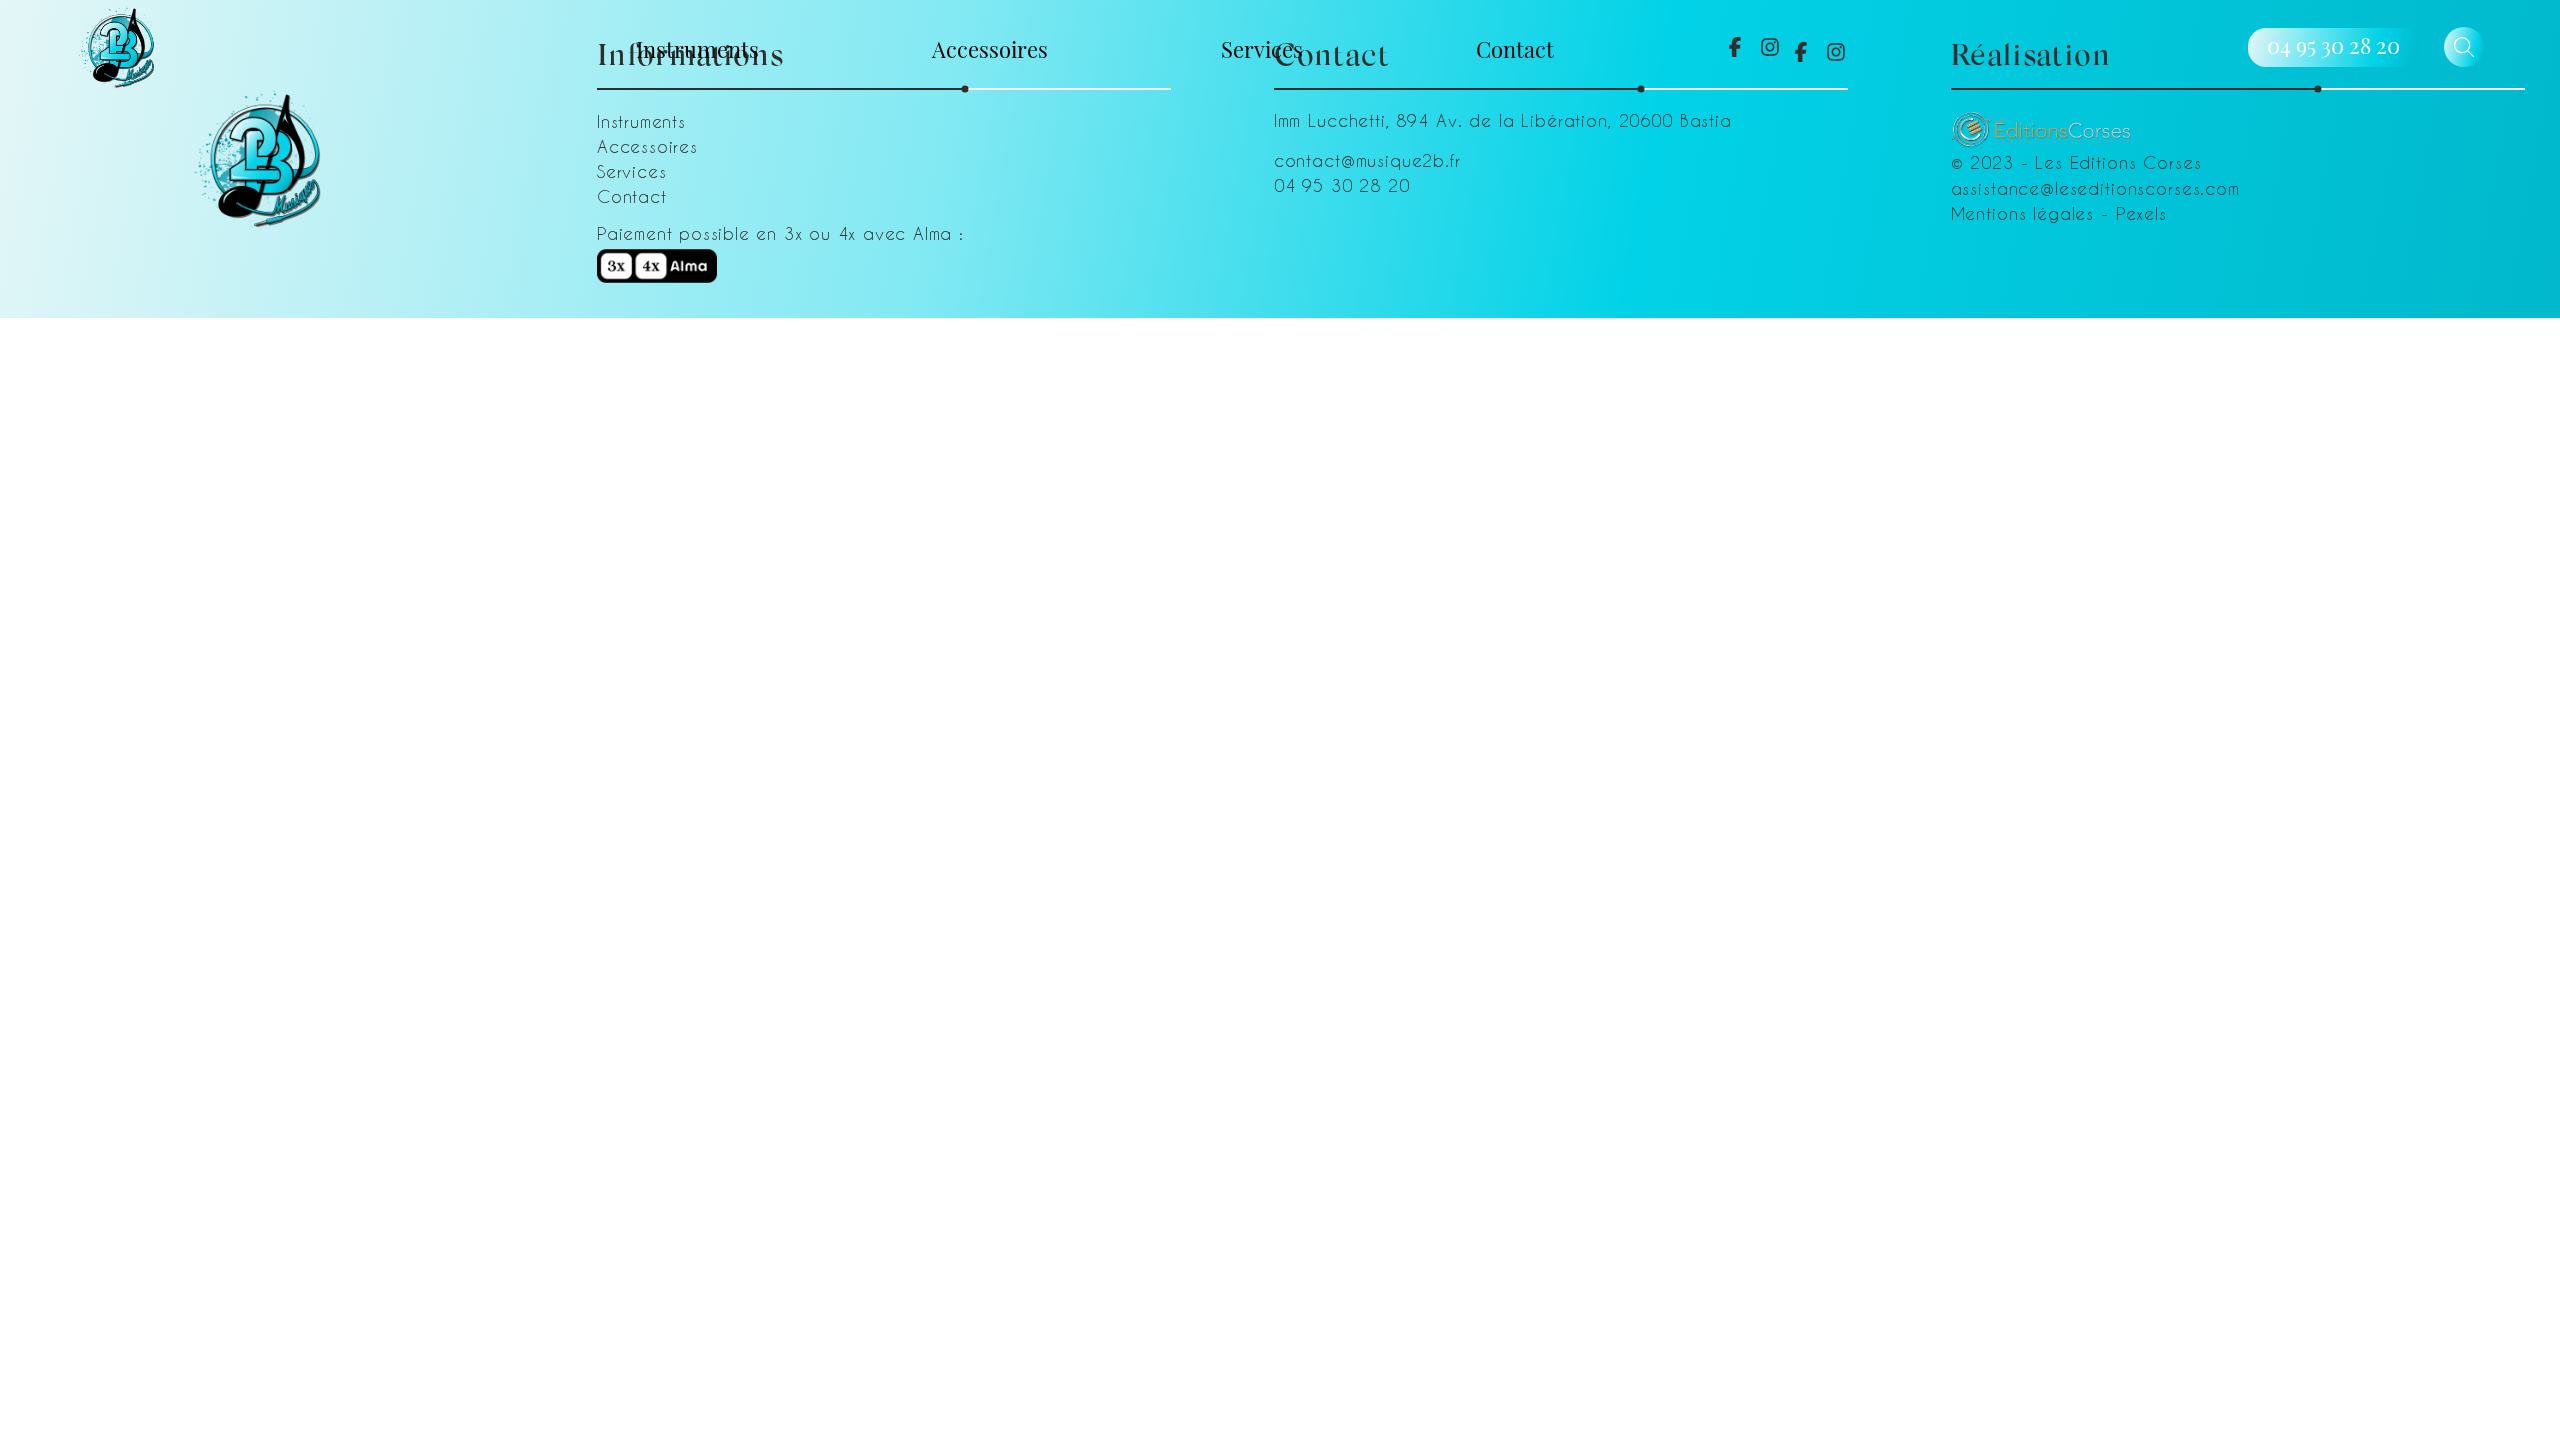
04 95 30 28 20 (2333, 45)
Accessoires (990, 48)
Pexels (2141, 213)
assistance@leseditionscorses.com (2095, 188)
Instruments (697, 48)
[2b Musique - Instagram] (1770, 47)
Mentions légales (2023, 213)
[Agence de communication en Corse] (2041, 122)
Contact (1515, 48)
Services (1262, 48)
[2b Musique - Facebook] (1735, 47)
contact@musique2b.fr (1367, 160)
